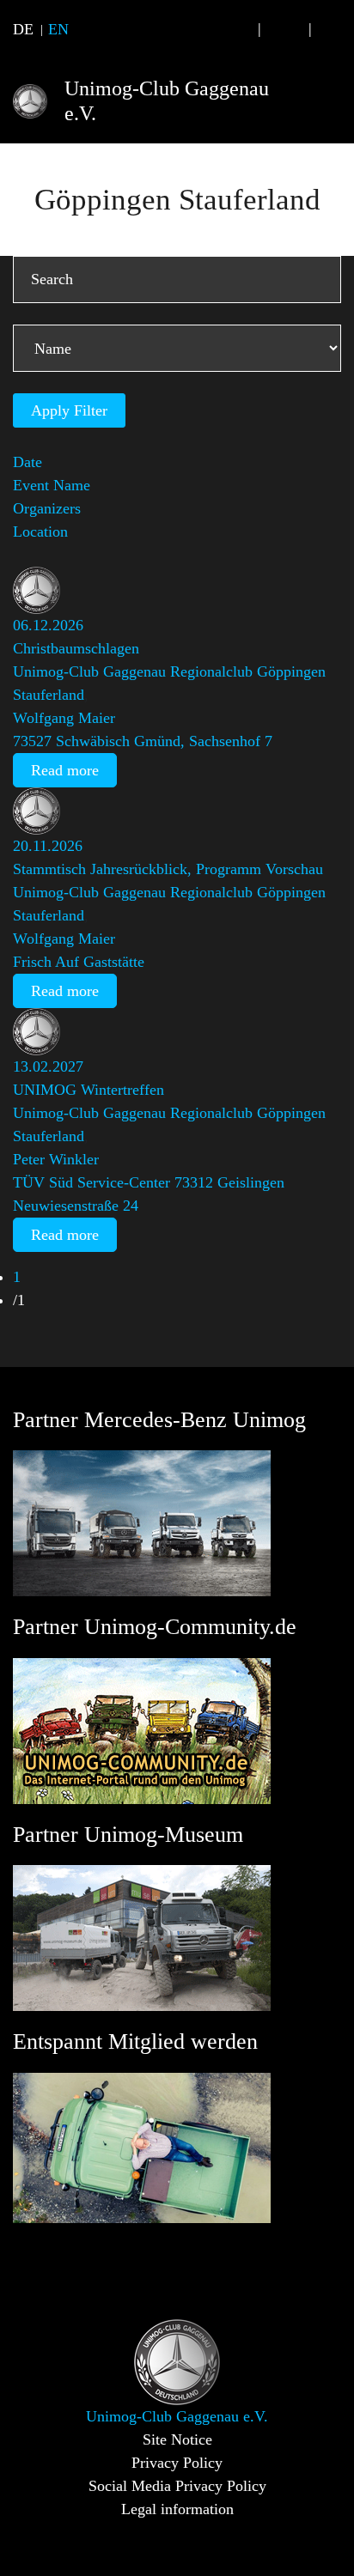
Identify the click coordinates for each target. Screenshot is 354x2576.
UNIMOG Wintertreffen (88, 1090)
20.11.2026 (48, 846)
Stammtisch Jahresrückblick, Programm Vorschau (168, 869)
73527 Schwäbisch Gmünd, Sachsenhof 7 (143, 741)
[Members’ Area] (335, 29)
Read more (65, 770)
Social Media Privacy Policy (177, 2486)
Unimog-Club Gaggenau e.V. (167, 101)
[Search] (235, 29)
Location (40, 532)
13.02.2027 (48, 1066)
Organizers (47, 508)
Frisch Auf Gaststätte (79, 962)
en (58, 29)
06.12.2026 (48, 625)
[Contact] (285, 29)
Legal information (177, 2509)
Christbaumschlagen (76, 648)
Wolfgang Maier (64, 718)
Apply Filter (69, 410)
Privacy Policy (177, 2463)
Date (27, 462)
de (23, 29)
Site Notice (177, 2439)
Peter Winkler (56, 1159)
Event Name (52, 485)
